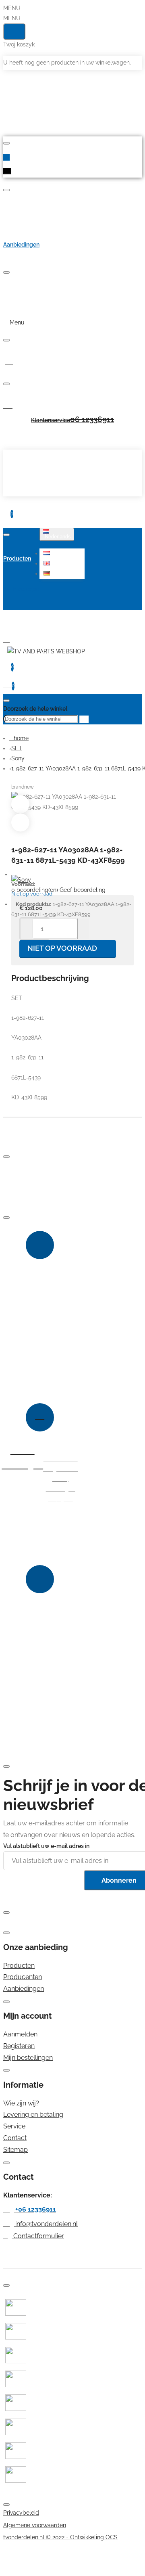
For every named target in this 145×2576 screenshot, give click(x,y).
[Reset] (14, 31)
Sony (18, 758)
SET (17, 748)
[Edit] (6, 143)
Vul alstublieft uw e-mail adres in (46, 1846)
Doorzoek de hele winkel (35, 709)
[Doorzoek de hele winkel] (6, 701)
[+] (83, 929)
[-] (26, 929)
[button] (63, 553)
